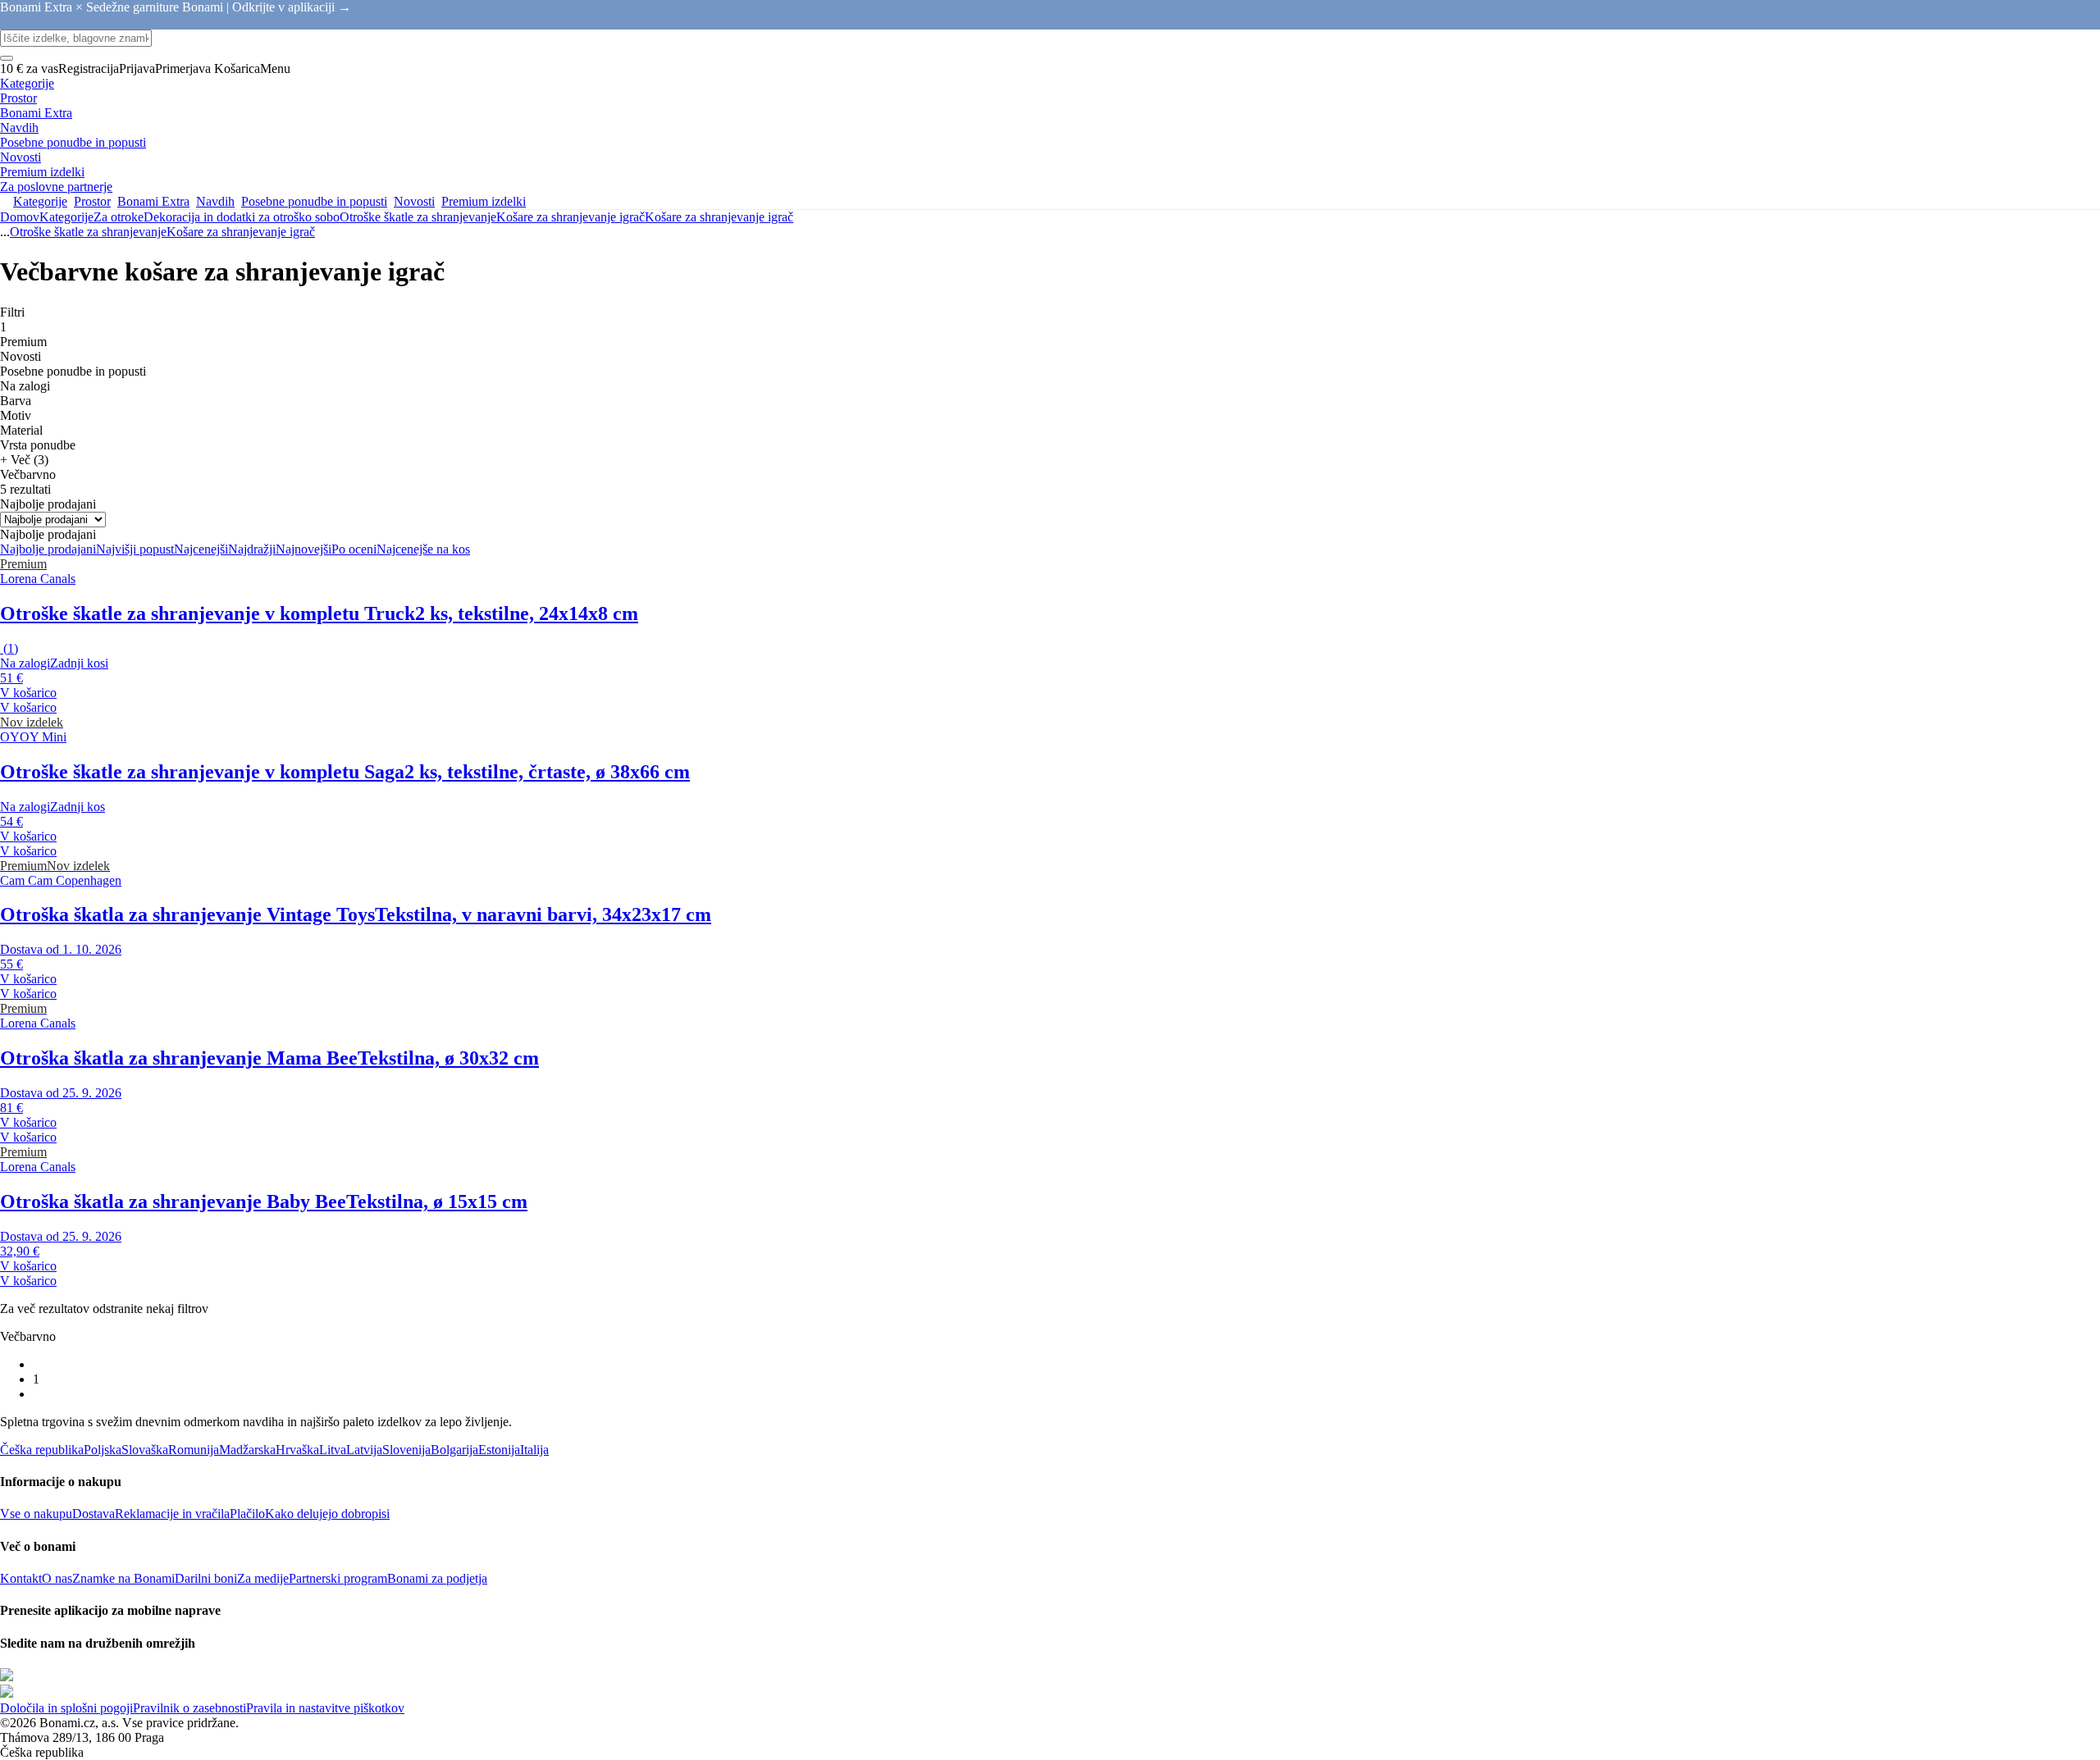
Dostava (94, 1514)
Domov (20, 217)
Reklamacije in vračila (172, 1514)
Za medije (263, 1578)
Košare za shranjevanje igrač (719, 217)
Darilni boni (206, 1578)
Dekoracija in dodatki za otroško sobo (242, 217)
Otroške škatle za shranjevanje (418, 217)
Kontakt (21, 1578)
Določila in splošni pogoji (66, 1708)
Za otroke (119, 217)
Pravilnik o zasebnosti (189, 1708)
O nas (57, 1578)
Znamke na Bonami (123, 1578)
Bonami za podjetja (437, 1578)
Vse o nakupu (36, 1514)
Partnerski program (338, 1578)
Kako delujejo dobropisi (327, 1514)
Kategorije (66, 217)
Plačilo (247, 1514)
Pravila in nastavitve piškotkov (325, 1708)
